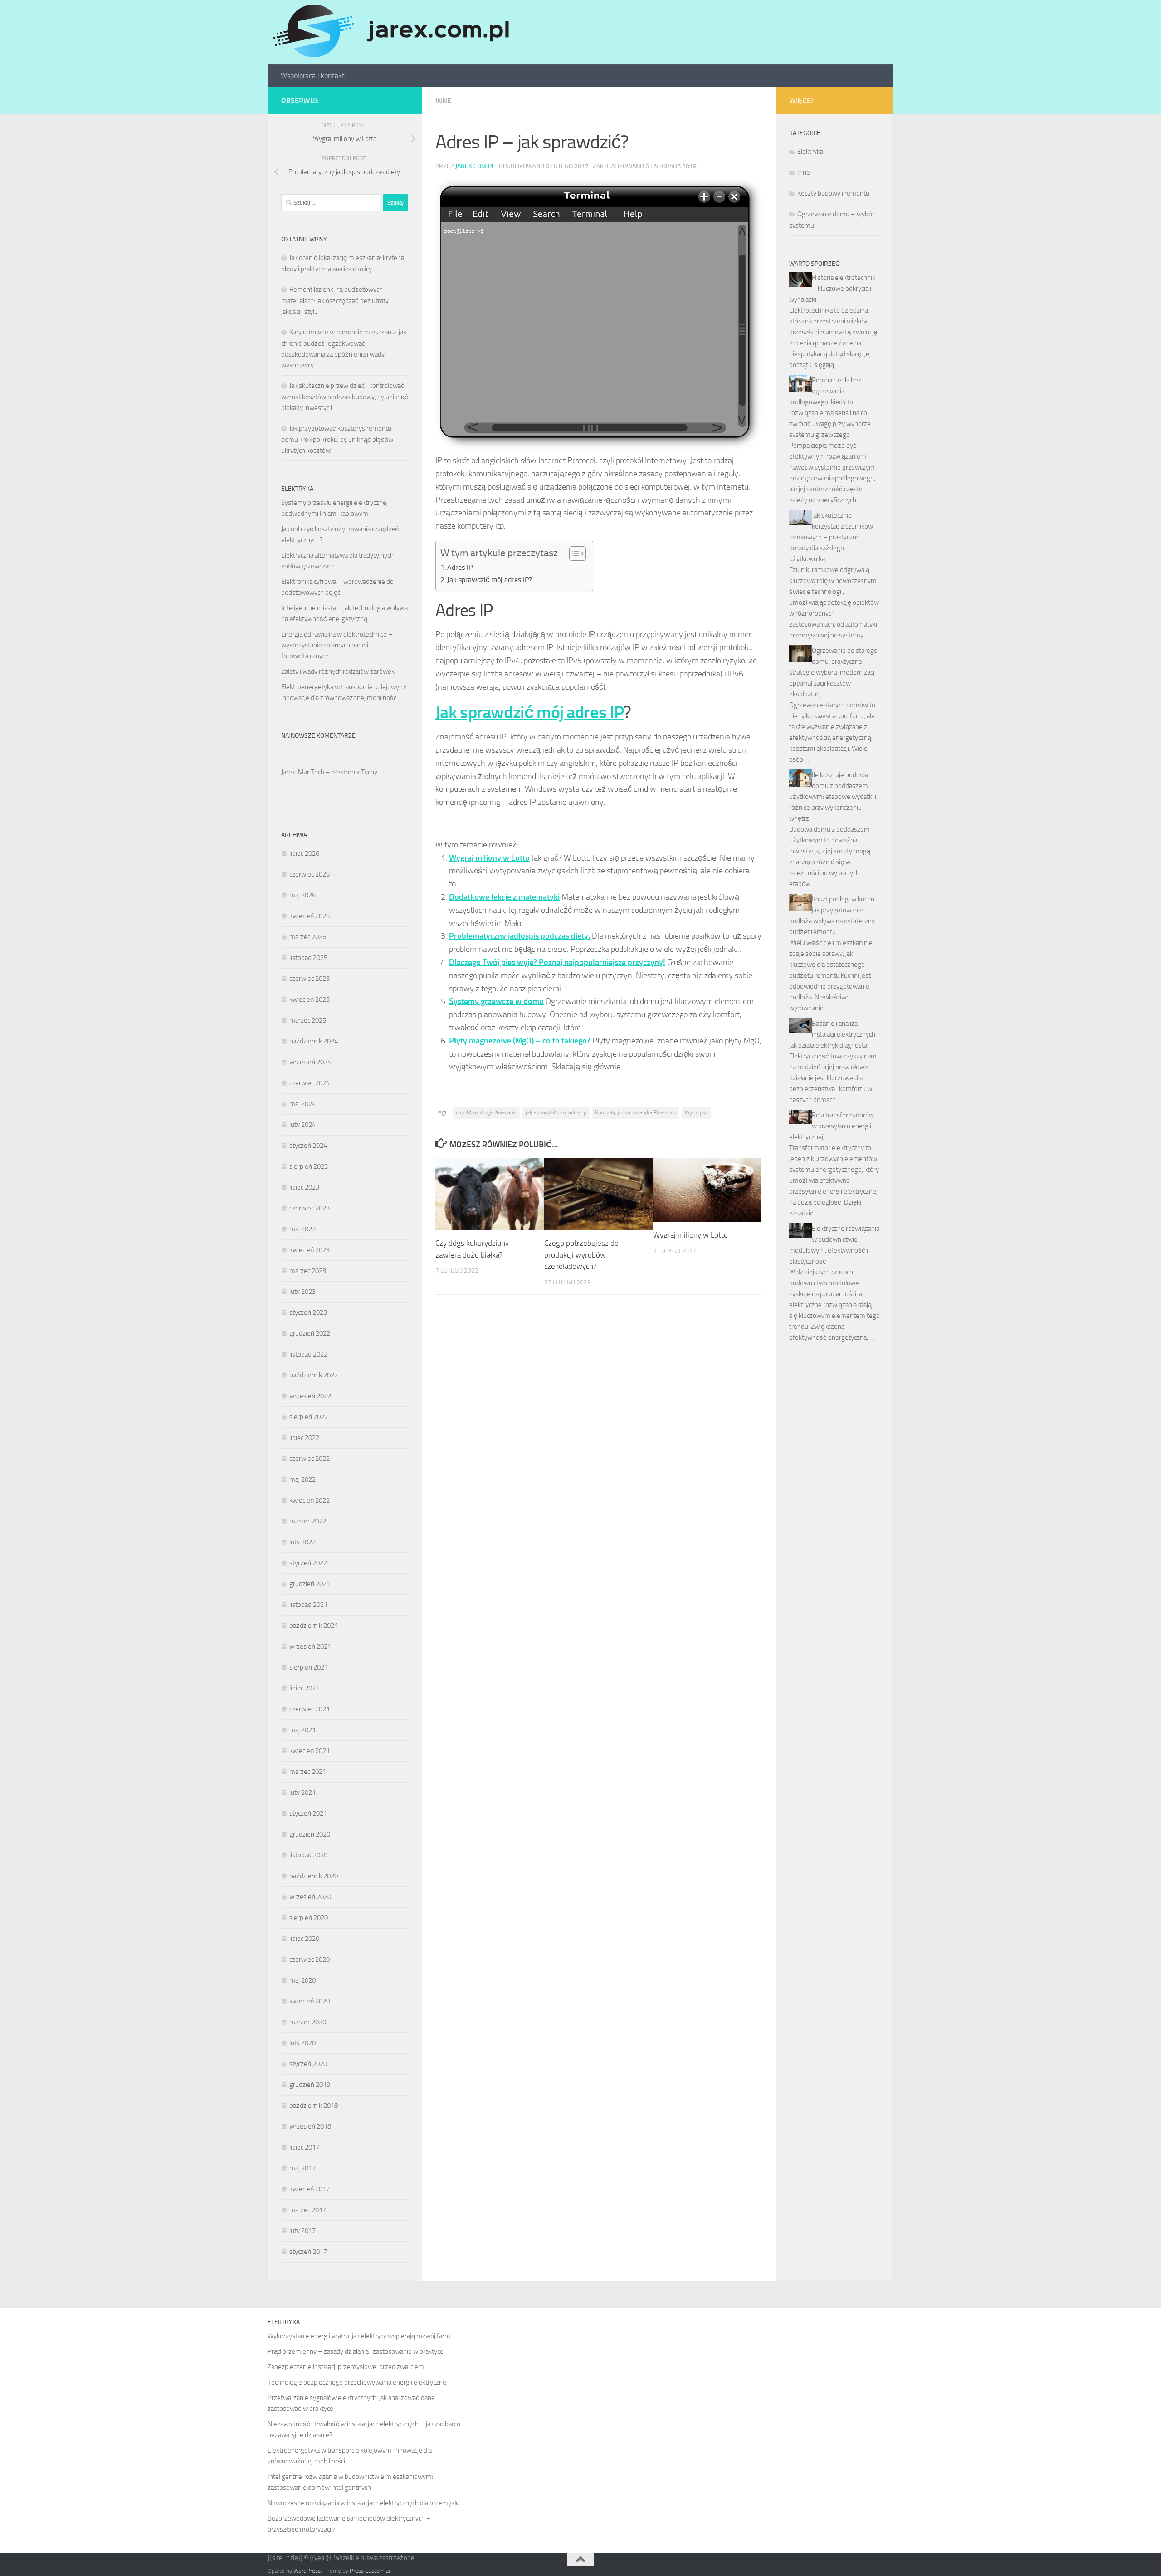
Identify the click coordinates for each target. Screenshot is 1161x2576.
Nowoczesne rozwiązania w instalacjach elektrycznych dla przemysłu (363, 2503)
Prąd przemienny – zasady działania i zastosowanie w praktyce (356, 2351)
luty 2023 (302, 1292)
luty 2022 (302, 1542)
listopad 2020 (308, 1855)
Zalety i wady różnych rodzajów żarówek (338, 671)
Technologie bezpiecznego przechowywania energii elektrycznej (358, 2382)
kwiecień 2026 (310, 916)
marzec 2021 (308, 1772)
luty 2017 (302, 2231)
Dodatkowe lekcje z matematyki (504, 897)
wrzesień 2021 (310, 1646)
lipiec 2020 (304, 1939)
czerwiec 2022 (310, 1459)
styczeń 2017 (308, 2252)
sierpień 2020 (309, 1918)
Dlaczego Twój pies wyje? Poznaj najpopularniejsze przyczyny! (557, 962)
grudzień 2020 (310, 1834)
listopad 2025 (308, 958)
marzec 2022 (308, 1521)
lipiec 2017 (304, 2147)
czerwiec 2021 (310, 1709)
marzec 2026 (308, 937)
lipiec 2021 (304, 1688)
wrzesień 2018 (310, 2126)
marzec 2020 (308, 2022)
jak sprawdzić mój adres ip (556, 1112)
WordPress (307, 2571)
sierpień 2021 (309, 1667)
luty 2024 (302, 1125)
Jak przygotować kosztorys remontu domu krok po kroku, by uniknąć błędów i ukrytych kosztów (339, 439)
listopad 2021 (308, 1605)
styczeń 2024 (308, 1146)
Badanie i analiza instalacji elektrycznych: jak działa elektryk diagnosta (833, 1034)
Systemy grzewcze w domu (496, 1001)
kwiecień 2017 (310, 2189)
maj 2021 (302, 1730)
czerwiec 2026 (310, 874)
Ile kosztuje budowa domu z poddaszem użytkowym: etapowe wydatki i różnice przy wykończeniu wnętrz (833, 797)
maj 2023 (302, 1229)
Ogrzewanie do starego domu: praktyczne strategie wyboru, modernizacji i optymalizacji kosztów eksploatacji (834, 672)
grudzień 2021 (310, 1584)
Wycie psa (696, 1112)
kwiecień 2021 (310, 1751)
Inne (443, 100)
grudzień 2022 (310, 1333)
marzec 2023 (308, 1271)
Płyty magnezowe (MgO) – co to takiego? (520, 1041)
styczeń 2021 (308, 1813)
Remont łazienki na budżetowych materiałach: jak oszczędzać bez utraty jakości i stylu (335, 301)
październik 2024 (314, 1041)
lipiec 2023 (304, 1187)
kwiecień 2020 (310, 2001)
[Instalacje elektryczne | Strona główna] (390, 32)
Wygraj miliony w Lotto (489, 858)
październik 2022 (314, 1375)
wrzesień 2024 (310, 1062)
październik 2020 (314, 1876)
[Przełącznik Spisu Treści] (573, 553)
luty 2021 (302, 1792)
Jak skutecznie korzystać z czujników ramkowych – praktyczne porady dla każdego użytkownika (831, 537)
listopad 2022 (308, 1354)
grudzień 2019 (310, 2085)
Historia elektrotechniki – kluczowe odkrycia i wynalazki (833, 289)
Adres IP (460, 567)
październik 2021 (314, 1626)
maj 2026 (302, 895)
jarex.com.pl (475, 166)
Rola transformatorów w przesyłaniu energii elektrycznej (832, 1126)
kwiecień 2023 (310, 1250)
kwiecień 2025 (310, 999)
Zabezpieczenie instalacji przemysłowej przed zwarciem (346, 2367)
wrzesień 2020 (310, 1897)
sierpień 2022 (309, 1417)
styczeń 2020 (308, 2064)
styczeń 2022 (308, 1563)
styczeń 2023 (308, 1312)
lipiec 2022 (304, 1438)
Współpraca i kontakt (313, 76)
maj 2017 (302, 2168)
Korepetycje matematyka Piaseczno (636, 1112)
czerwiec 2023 (310, 1208)
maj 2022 (302, 1479)
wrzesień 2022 (310, 1396)
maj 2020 (302, 1980)
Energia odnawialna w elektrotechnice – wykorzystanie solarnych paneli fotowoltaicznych (337, 645)
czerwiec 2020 (310, 1959)
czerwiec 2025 (310, 979)
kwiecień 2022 (310, 1500)
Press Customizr (370, 2571)
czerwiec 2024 (310, 1083)
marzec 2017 (308, 2210)
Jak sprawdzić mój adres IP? (490, 580)
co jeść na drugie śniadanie (486, 1112)
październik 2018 (314, 2106)
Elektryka (810, 152)
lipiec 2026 (304, 853)
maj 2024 (302, 1104)
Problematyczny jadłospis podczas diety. (520, 936)
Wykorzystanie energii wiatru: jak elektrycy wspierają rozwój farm (359, 2336)
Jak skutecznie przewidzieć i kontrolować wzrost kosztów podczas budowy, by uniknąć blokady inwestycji (345, 397)
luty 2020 (302, 2043)
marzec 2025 (308, 1020)
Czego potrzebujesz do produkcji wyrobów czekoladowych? (581, 1255)
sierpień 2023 (309, 1166)
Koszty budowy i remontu (833, 193)
